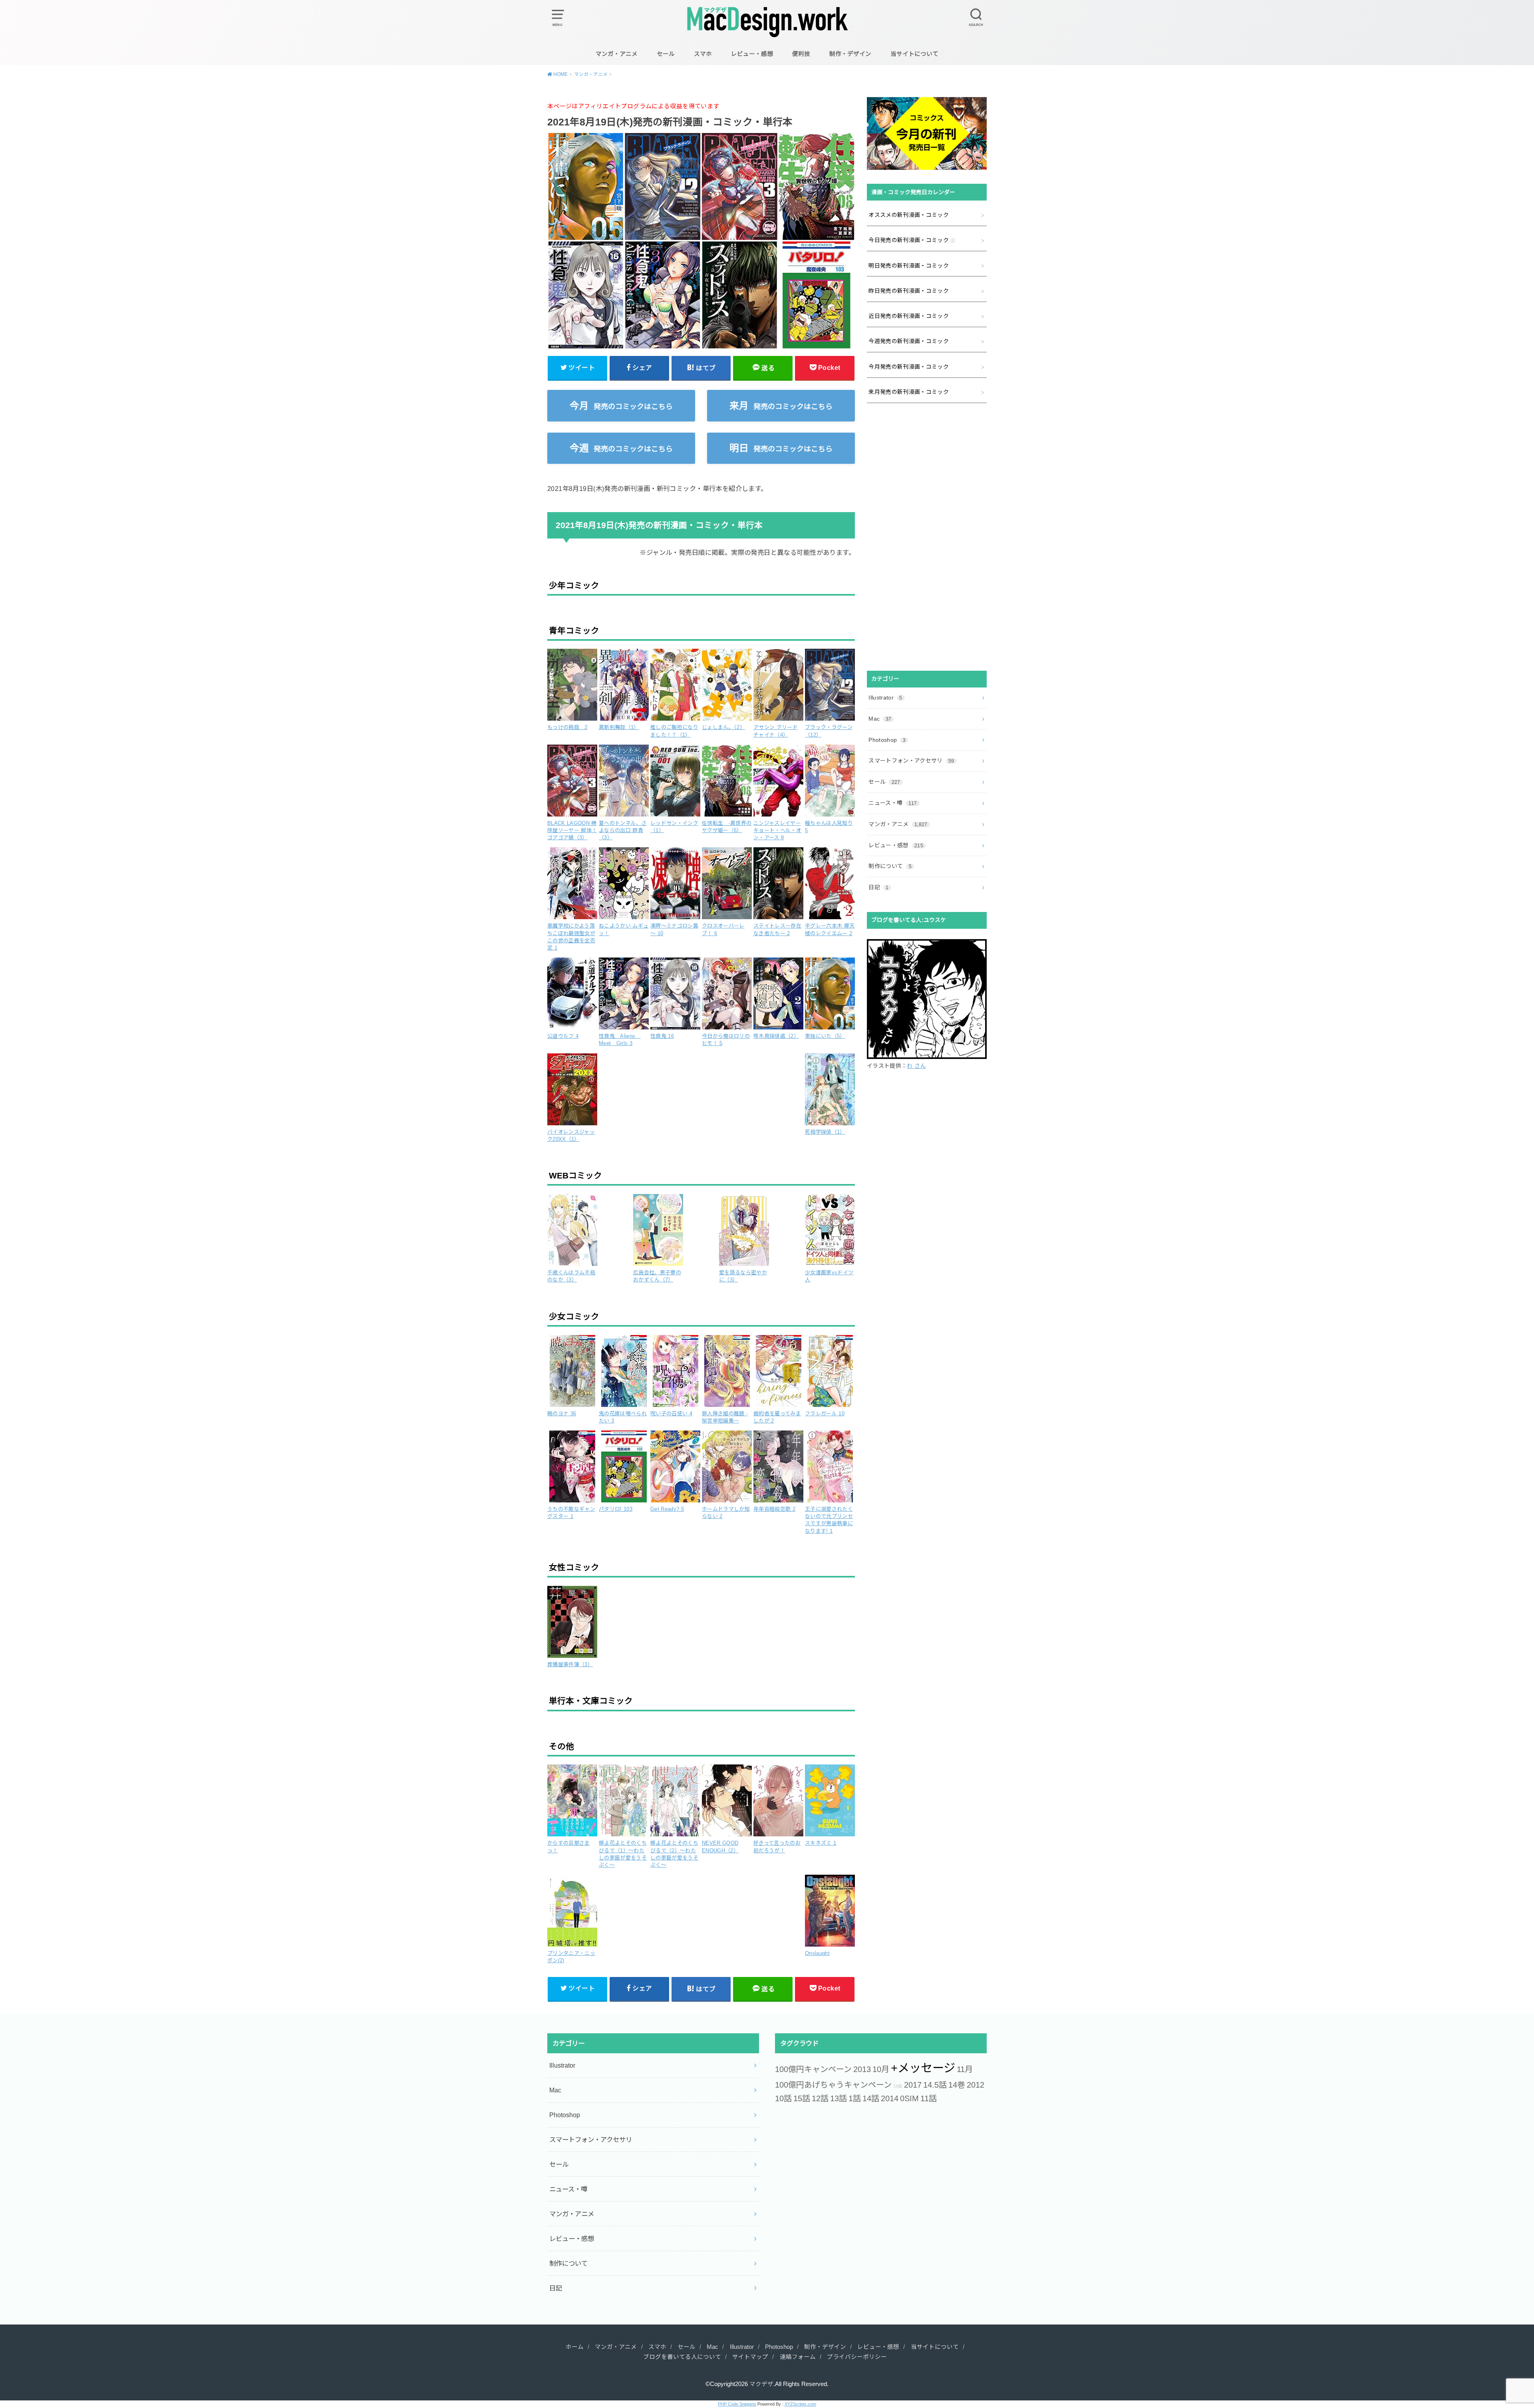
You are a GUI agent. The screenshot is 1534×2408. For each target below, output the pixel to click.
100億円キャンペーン (813, 2069)
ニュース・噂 (893, 803)
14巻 (957, 2085)
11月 (965, 2069)
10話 (783, 2098)
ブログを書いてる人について (682, 2357)
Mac (880, 719)
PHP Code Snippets (737, 2404)
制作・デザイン (850, 54)
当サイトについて (914, 54)
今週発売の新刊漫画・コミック (909, 341)
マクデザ (761, 2384)
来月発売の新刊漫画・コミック (909, 392)
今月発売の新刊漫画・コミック (909, 367)
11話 (929, 2098)
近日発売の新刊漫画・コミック (909, 316)
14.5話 (935, 2085)
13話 (839, 2098)
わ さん (916, 1066)
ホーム (575, 2347)
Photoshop (887, 740)
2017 (913, 2085)
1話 (855, 2098)
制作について (890, 866)
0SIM (909, 2098)
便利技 (801, 54)
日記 (878, 887)
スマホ (703, 54)
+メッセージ (923, 2068)
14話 (871, 2098)
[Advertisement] (927, 537)
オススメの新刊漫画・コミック (909, 215)
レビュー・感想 (752, 54)
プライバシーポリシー (857, 2357)
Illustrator (885, 697)
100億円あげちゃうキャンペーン (833, 2085)
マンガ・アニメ (617, 54)
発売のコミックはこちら (621, 406)
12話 (820, 2098)
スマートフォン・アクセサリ (911, 761)
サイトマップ (750, 2357)
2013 (862, 2069)
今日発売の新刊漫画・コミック (909, 240)
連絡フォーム (798, 2357)
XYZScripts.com (800, 2404)
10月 (881, 2069)
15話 (802, 2098)
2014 (890, 2098)
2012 (976, 2085)
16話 (898, 2086)
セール (666, 54)
